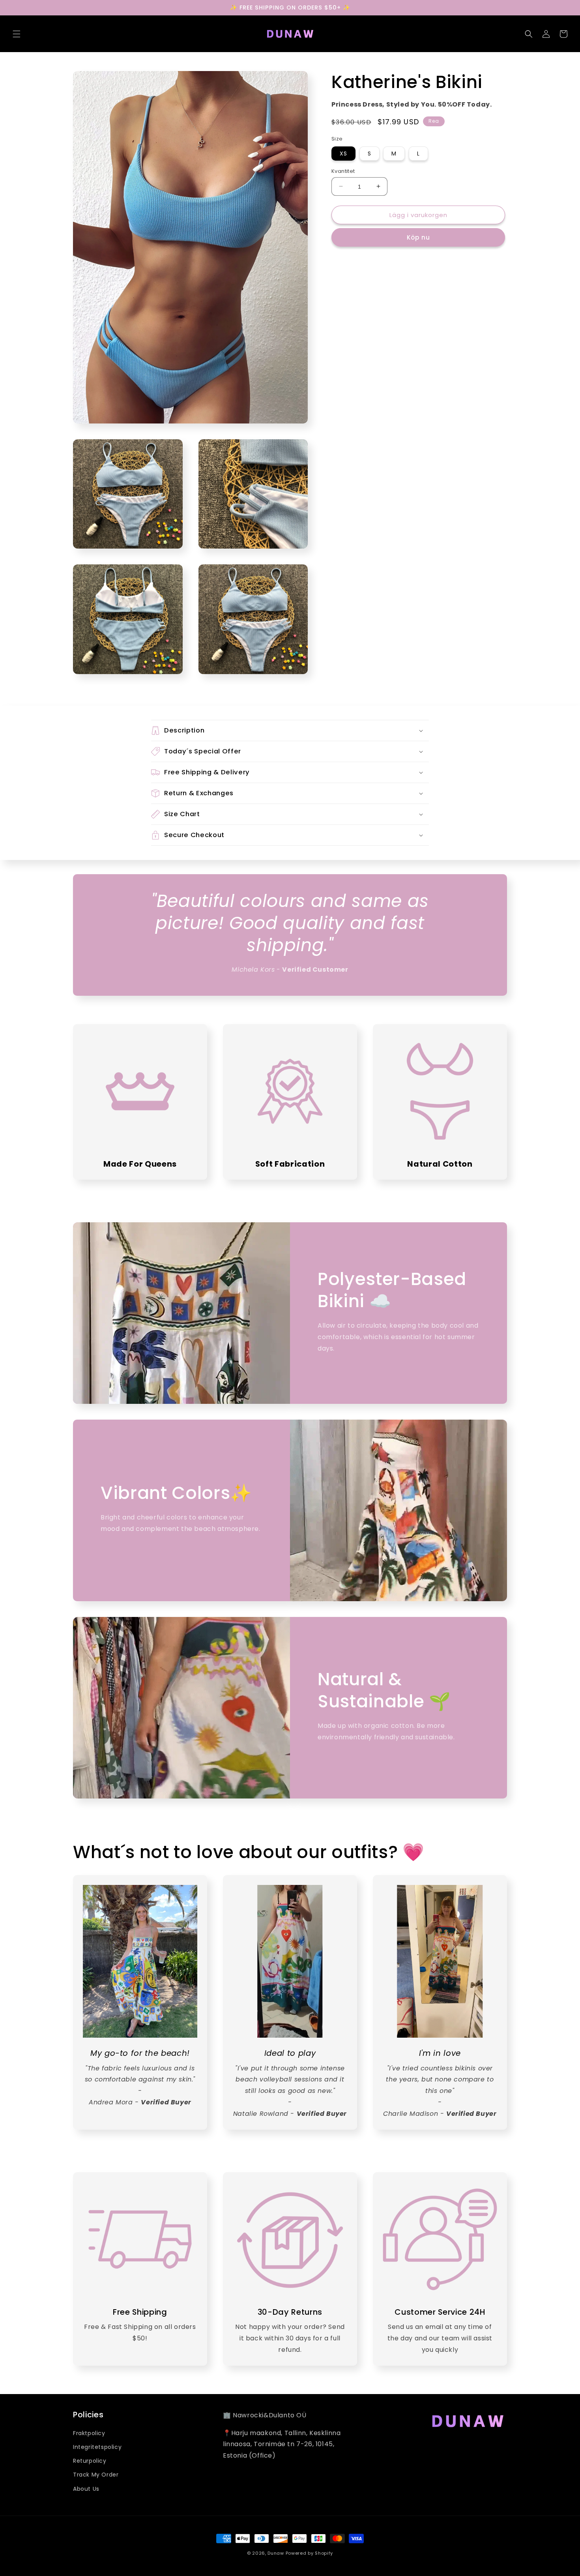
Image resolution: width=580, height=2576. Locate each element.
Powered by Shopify (310, 2553)
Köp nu (418, 237)
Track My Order (96, 2475)
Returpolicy (90, 2461)
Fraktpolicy (89, 2433)
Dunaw (276, 2553)
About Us (86, 2489)
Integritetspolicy (97, 2447)
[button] (17, 34)
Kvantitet (343, 171)
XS (343, 153)
